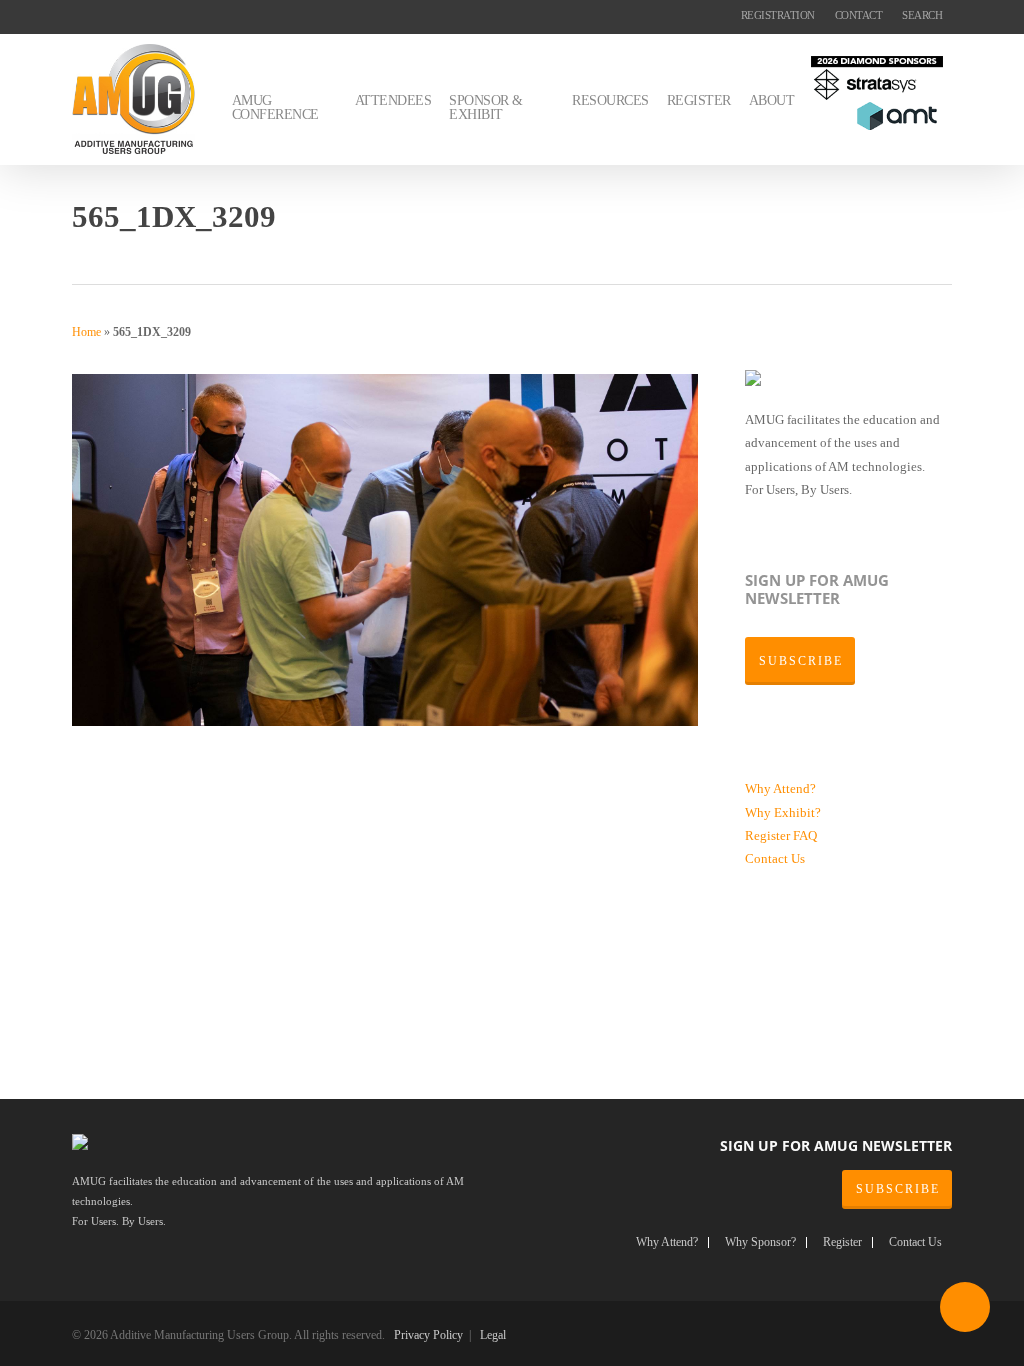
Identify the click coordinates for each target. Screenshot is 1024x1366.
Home (86, 332)
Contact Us (775, 858)
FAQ (805, 835)
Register (769, 835)
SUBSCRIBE (898, 1189)
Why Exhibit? (783, 812)
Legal (493, 1335)
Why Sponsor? (760, 1242)
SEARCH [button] (922, 15)
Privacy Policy (428, 1335)
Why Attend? (780, 788)
